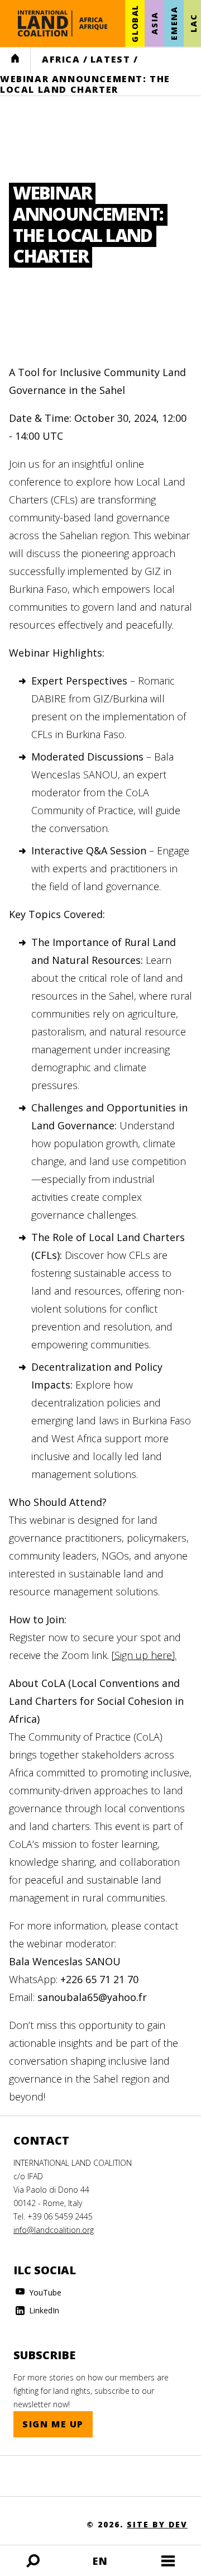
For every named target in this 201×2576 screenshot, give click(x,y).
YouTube (44, 2292)
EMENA (174, 23)
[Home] (63, 23)
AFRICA (61, 59)
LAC (193, 23)
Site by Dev (157, 2524)
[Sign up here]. (144, 1655)
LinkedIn (43, 2310)
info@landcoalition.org (54, 2230)
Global (135, 23)
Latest (111, 59)
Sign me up (53, 2424)
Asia (154, 23)
